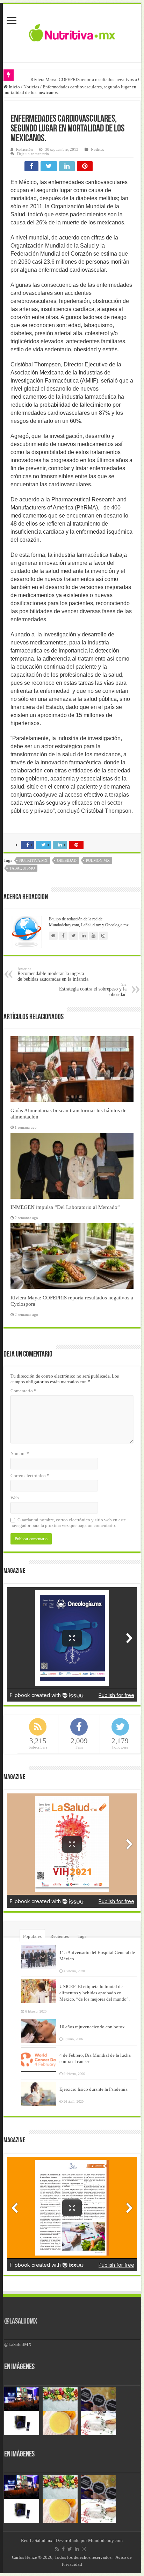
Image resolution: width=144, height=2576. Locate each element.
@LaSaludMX (21, 2322)
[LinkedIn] (77, 2549)
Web (15, 1498)
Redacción (24, 149)
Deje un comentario (33, 154)
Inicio (14, 87)
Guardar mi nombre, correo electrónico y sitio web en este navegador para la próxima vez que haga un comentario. (68, 1523)
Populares (32, 1936)
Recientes (60, 1936)
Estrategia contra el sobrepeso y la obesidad (93, 990)
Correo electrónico (30, 1476)
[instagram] (84, 2549)
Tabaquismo (22, 868)
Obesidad (67, 860)
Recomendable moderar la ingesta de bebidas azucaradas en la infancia (53, 974)
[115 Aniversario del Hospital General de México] (38, 1957)
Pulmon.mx (98, 860)
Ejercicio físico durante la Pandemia (93, 2089)
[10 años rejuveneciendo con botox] (38, 2031)
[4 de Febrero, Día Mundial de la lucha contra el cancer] (38, 2060)
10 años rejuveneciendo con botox (92, 2027)
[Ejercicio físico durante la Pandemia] (38, 2094)
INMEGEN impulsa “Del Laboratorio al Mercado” (65, 1207)
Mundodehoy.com (105, 2540)
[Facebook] (63, 2549)
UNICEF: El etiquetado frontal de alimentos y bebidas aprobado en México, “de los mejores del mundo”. (95, 1993)
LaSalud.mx (41, 2540)
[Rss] (57, 2549)
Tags (82, 1936)
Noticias (31, 87)
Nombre (20, 1453)
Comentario (23, 1391)
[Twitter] (70, 2549)
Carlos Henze (24, 2557)
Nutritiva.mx (33, 860)
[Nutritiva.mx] (72, 32)
